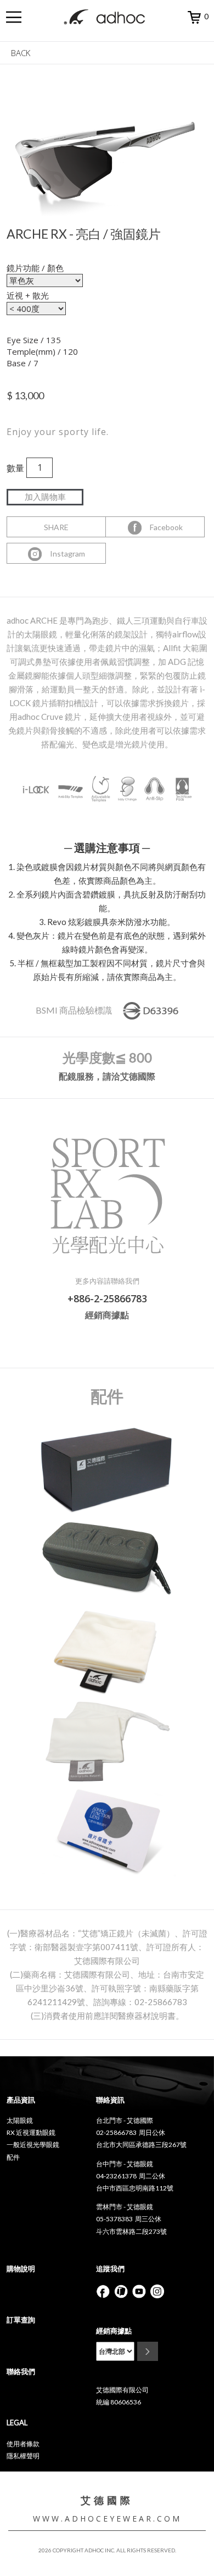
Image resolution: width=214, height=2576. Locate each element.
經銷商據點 (107, 1315)
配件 (13, 2157)
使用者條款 (23, 2444)
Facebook (163, 527)
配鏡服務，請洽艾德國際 (107, 1076)
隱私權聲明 (23, 2456)
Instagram (64, 554)
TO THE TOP (184, 2560)
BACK (21, 53)
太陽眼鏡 (20, 2120)
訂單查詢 (21, 2320)
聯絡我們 (21, 2371)
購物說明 (21, 2269)
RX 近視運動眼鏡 (31, 2132)
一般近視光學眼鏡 (33, 2145)
